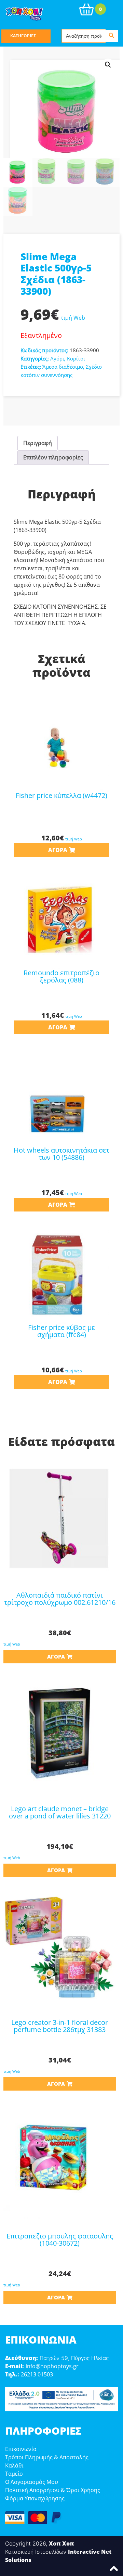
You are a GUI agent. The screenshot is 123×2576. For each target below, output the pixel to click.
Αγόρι (57, 358)
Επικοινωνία (21, 2449)
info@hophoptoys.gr (52, 2366)
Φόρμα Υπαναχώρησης (35, 2498)
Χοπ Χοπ (61, 2543)
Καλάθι (14, 2465)
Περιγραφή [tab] (38, 443)
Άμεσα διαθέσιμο (63, 367)
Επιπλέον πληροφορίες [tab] (53, 457)
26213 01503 (37, 2374)
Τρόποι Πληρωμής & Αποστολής (47, 2457)
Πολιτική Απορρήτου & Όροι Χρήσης (53, 2490)
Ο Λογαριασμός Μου (32, 2482)
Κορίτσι (76, 358)
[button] (108, 65)
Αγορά (58, 850)
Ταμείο (14, 2474)
